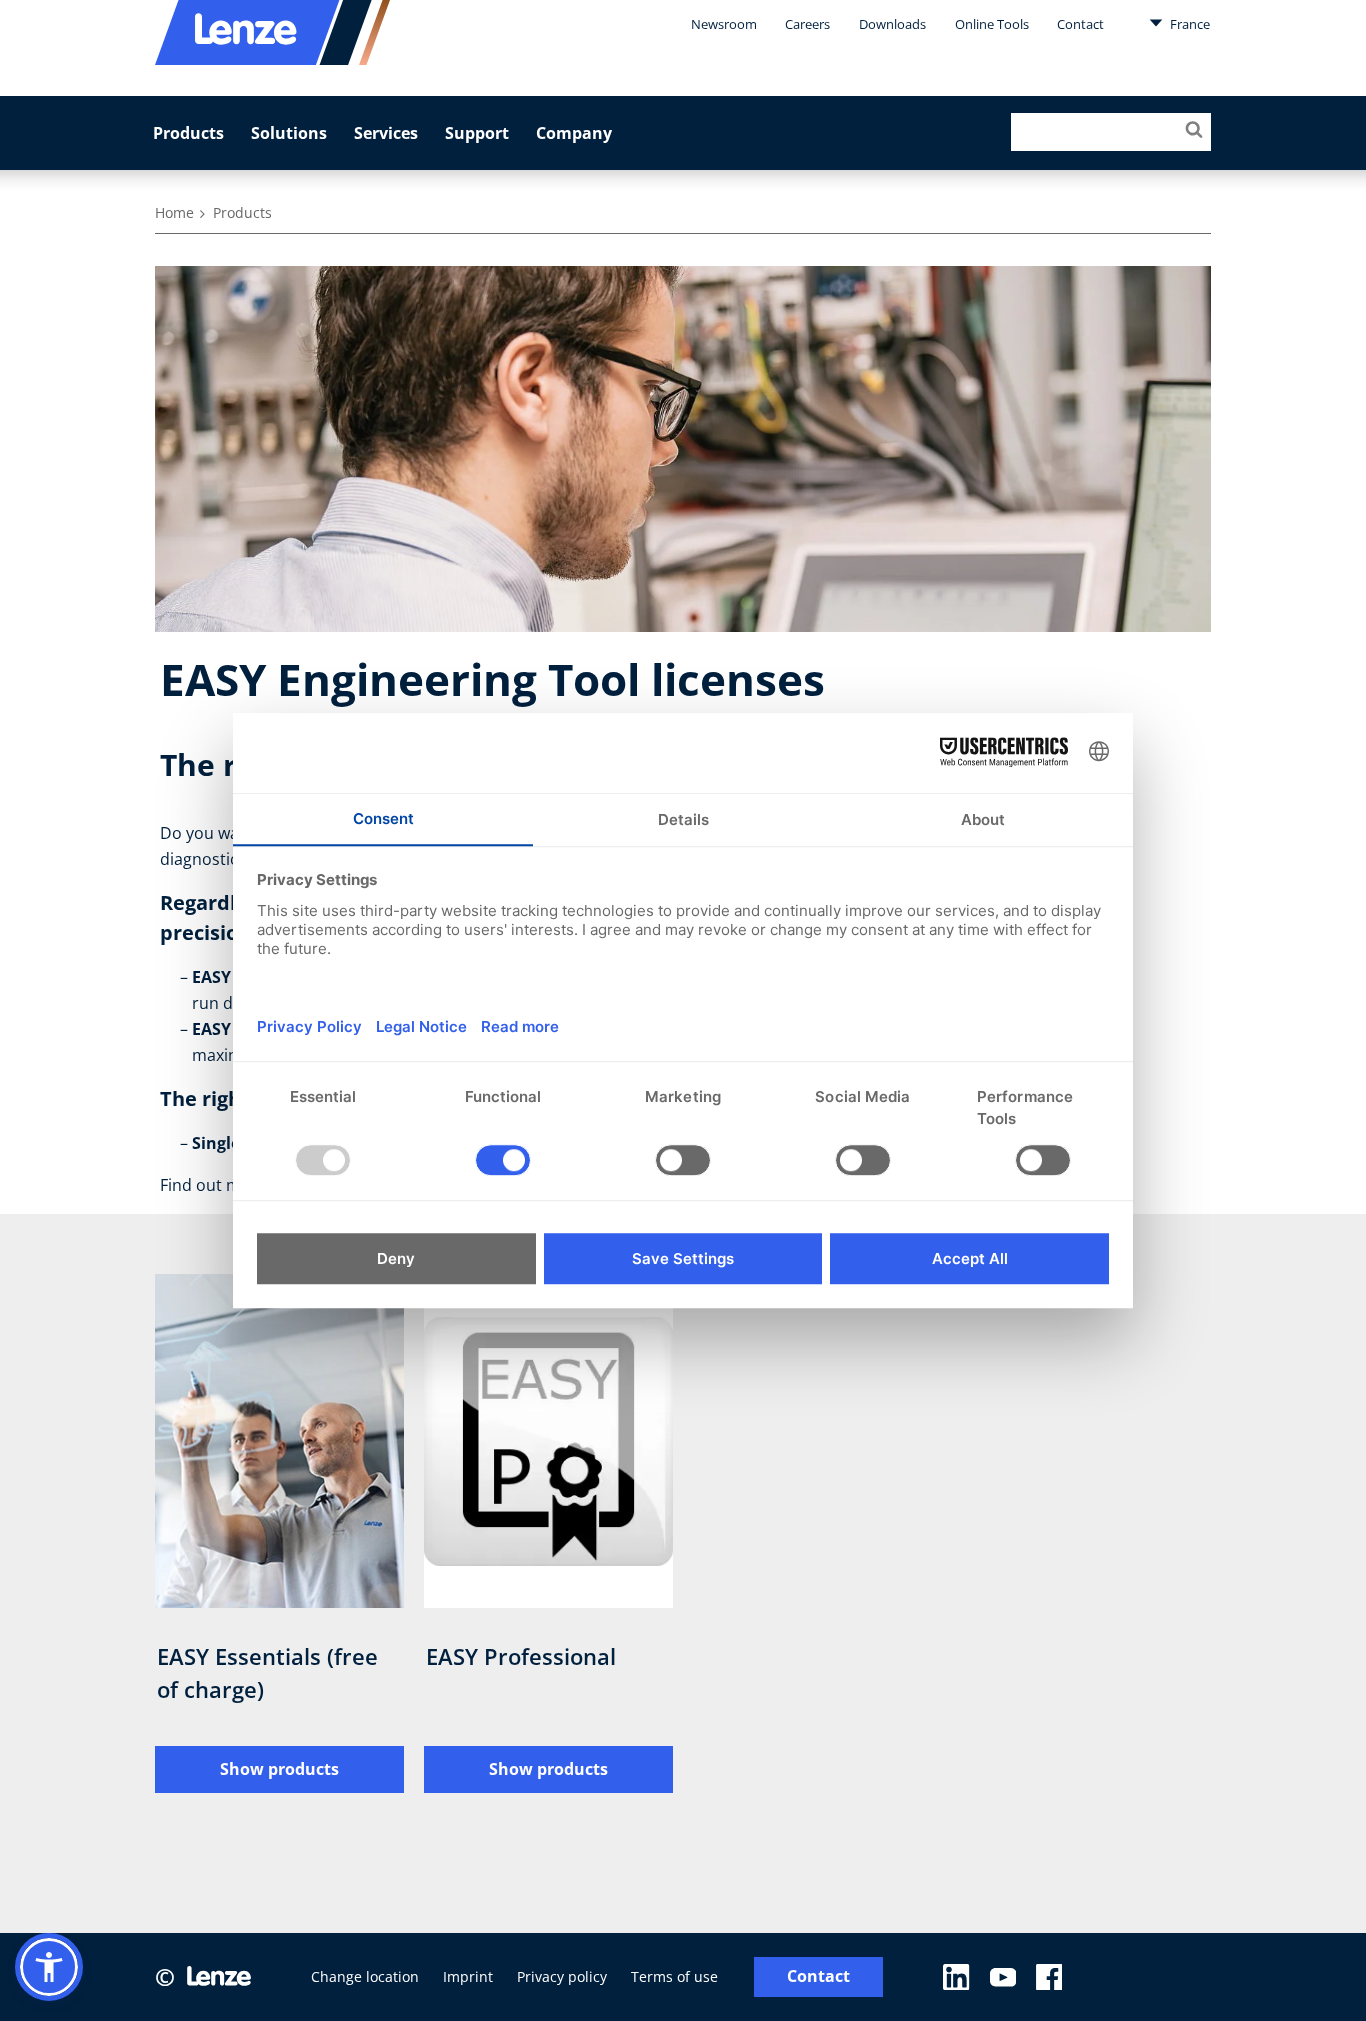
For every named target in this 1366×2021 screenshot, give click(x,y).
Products (188, 133)
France (1188, 24)
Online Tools (992, 24)
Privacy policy (562, 1976)
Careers (807, 24)
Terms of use (674, 1976)
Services (386, 133)
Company (574, 133)
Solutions (289, 133)
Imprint (468, 1976)
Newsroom (724, 24)
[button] (49, 1967)
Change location (365, 1976)
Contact (1080, 24)
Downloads (892, 24)
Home (174, 212)
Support (477, 133)
